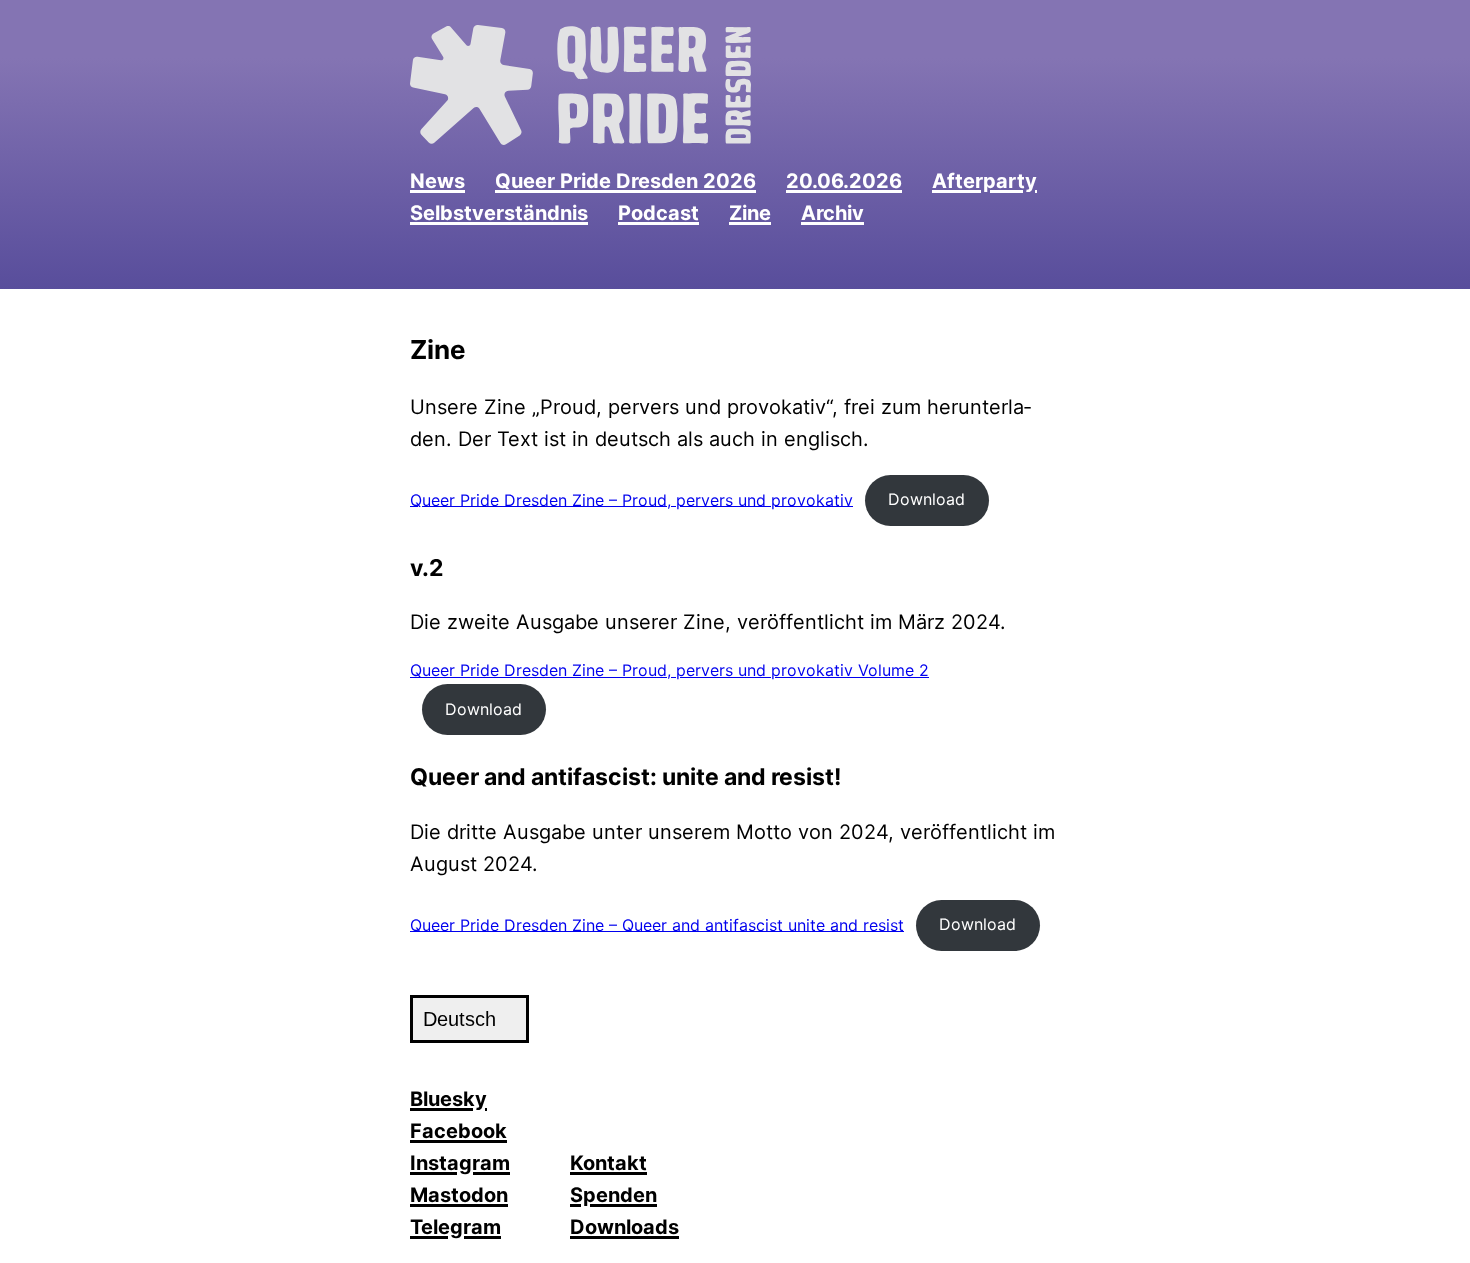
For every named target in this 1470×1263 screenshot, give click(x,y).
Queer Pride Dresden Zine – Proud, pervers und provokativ (631, 499)
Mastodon (459, 1195)
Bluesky (448, 1099)
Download (926, 499)
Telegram (455, 1227)
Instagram (460, 1163)
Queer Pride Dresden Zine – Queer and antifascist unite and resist (657, 924)
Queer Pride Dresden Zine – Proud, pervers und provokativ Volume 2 (669, 670)
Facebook (458, 1131)
